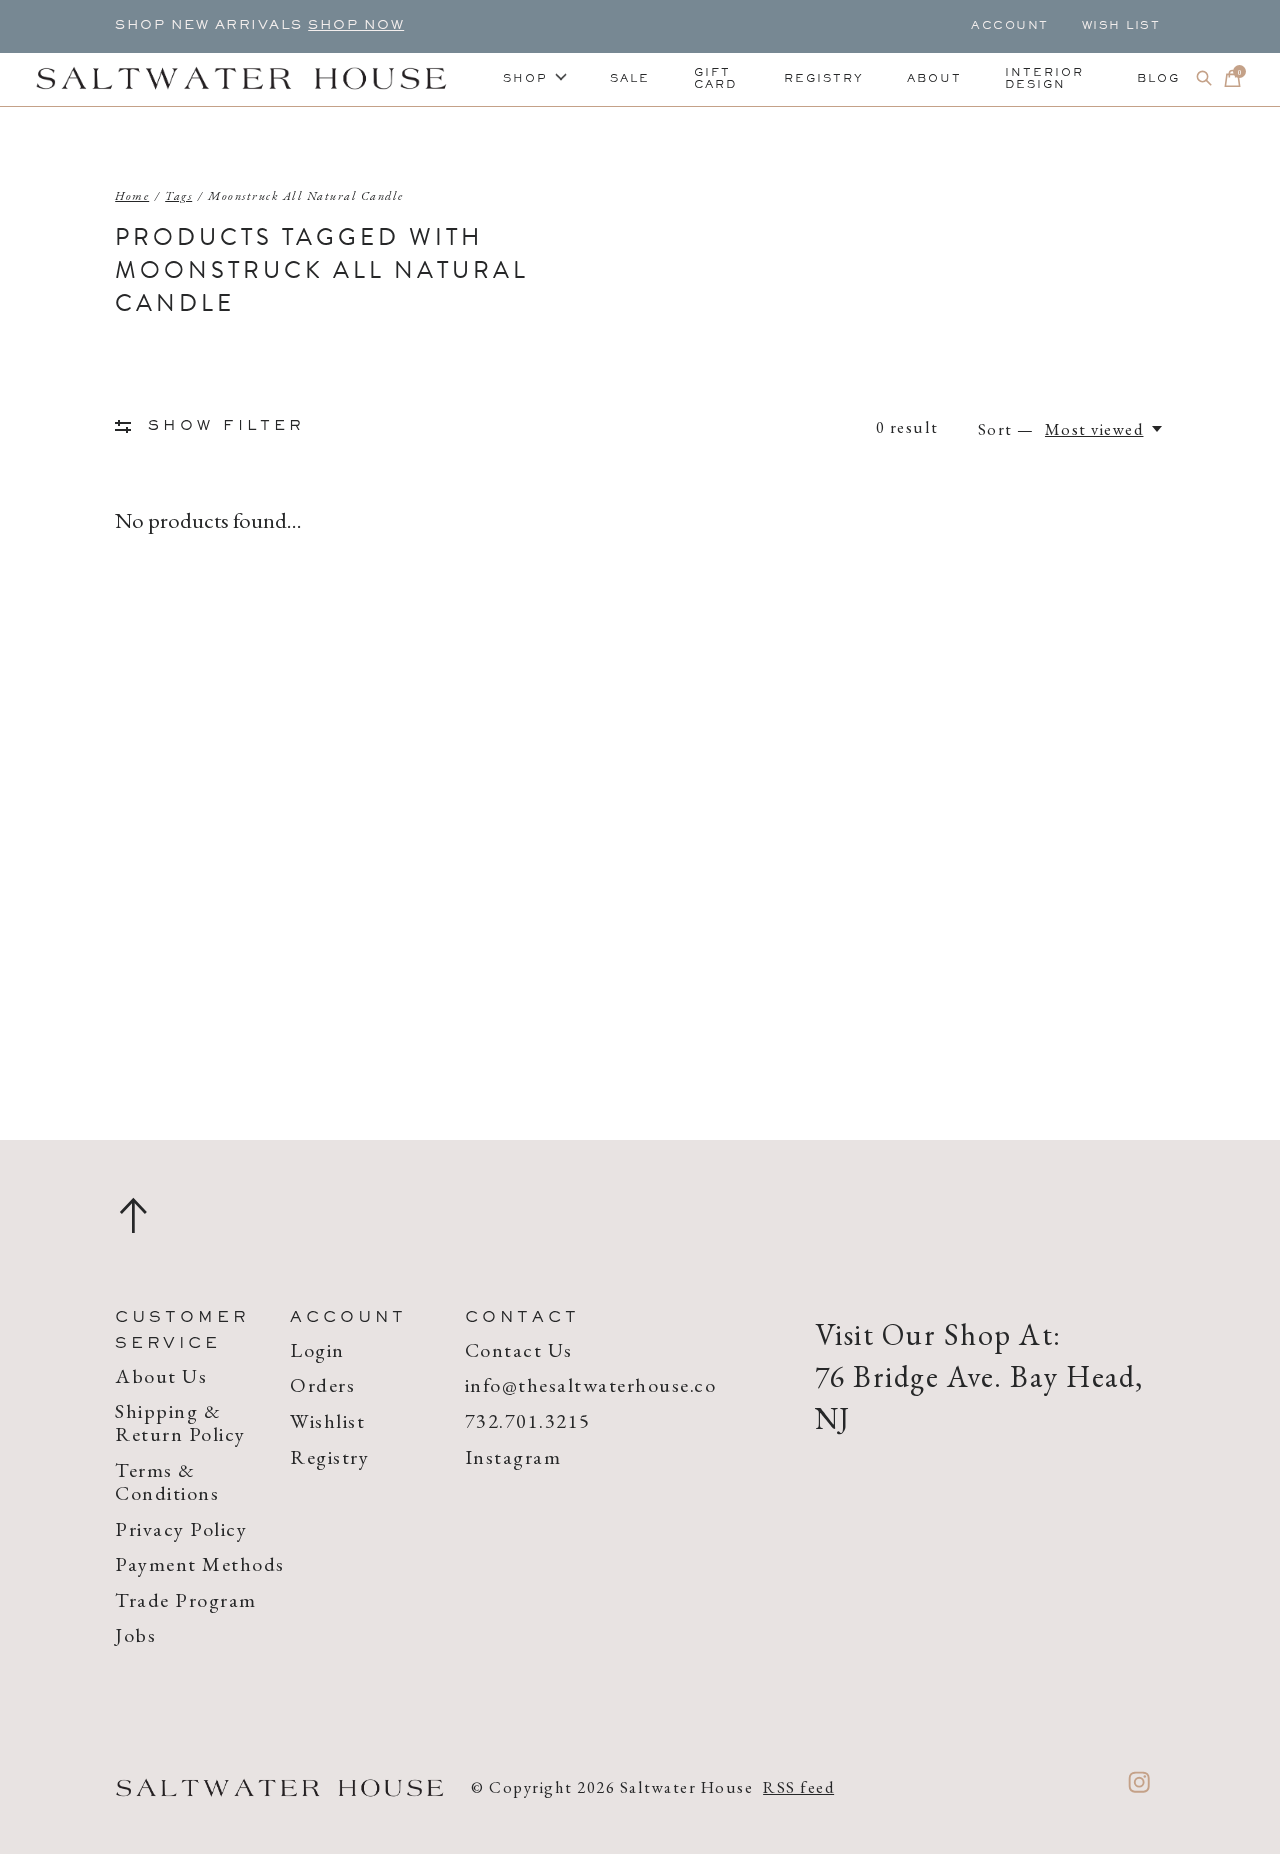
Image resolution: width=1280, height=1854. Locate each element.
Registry (824, 79)
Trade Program (186, 1600)
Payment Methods (200, 1564)
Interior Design (1044, 79)
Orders (322, 1385)
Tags (178, 196)
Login (317, 1350)
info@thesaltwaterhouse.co (591, 1385)
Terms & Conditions (167, 1481)
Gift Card (715, 79)
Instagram (513, 1457)
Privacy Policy (181, 1529)
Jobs (135, 1635)
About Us (161, 1376)
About (934, 79)
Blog (1158, 79)
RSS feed (798, 1787)
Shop (525, 79)
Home (132, 196)
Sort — (1006, 429)
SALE (630, 79)
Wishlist (327, 1421)
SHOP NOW (356, 26)
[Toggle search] (1204, 78)
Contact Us (519, 1350)
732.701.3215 (528, 1421)
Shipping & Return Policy (180, 1422)
